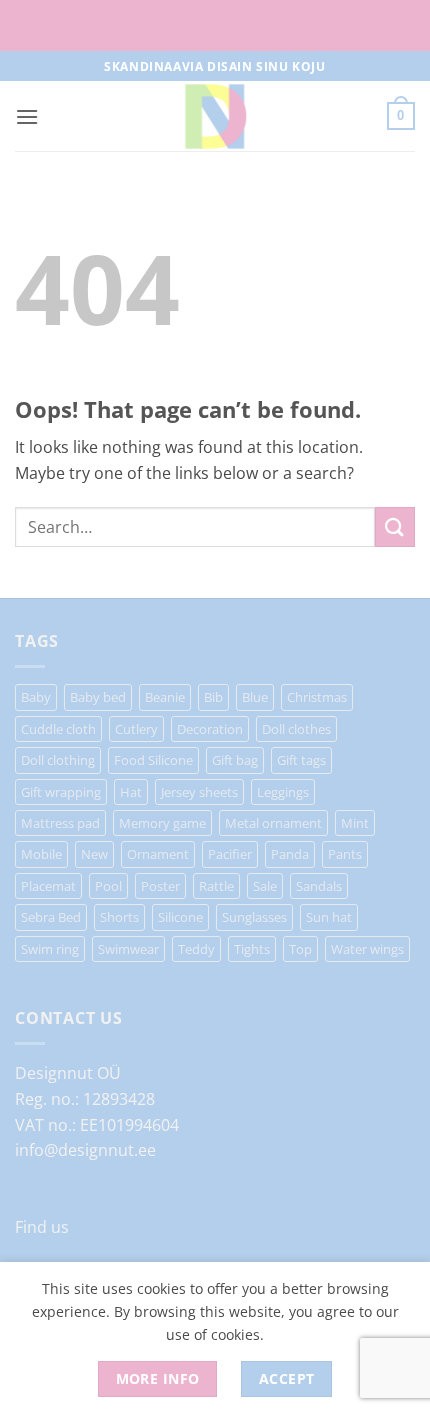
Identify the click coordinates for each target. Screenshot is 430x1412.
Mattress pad (60, 823)
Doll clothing (58, 760)
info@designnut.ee (85, 1150)
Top (300, 949)
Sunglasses (254, 917)
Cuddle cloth (58, 729)
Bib (213, 697)
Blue (255, 697)
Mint (355, 823)
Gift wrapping (61, 792)
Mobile (41, 854)
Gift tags (301, 760)
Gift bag (235, 760)
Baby (36, 697)
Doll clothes (296, 729)
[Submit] (395, 526)
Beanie (165, 697)
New (94, 854)
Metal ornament (273, 823)
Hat (131, 792)
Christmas (317, 697)
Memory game (162, 823)
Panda (290, 854)
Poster (160, 886)
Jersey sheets (199, 792)
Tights (252, 949)
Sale (265, 886)
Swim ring (50, 949)
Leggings (283, 792)
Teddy (196, 949)
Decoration (210, 729)
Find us (42, 1227)
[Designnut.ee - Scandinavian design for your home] (215, 116)
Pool (108, 886)
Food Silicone (153, 760)
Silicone (180, 917)
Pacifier (230, 854)
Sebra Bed (51, 917)
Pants (345, 854)
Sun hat (329, 917)
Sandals (319, 886)
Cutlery (136, 729)
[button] (27, 116)
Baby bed (98, 697)
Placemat (48, 886)
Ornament (158, 854)
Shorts (119, 917)
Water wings (367, 949)
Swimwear (128, 949)
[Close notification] (398, 26)
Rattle (216, 886)
